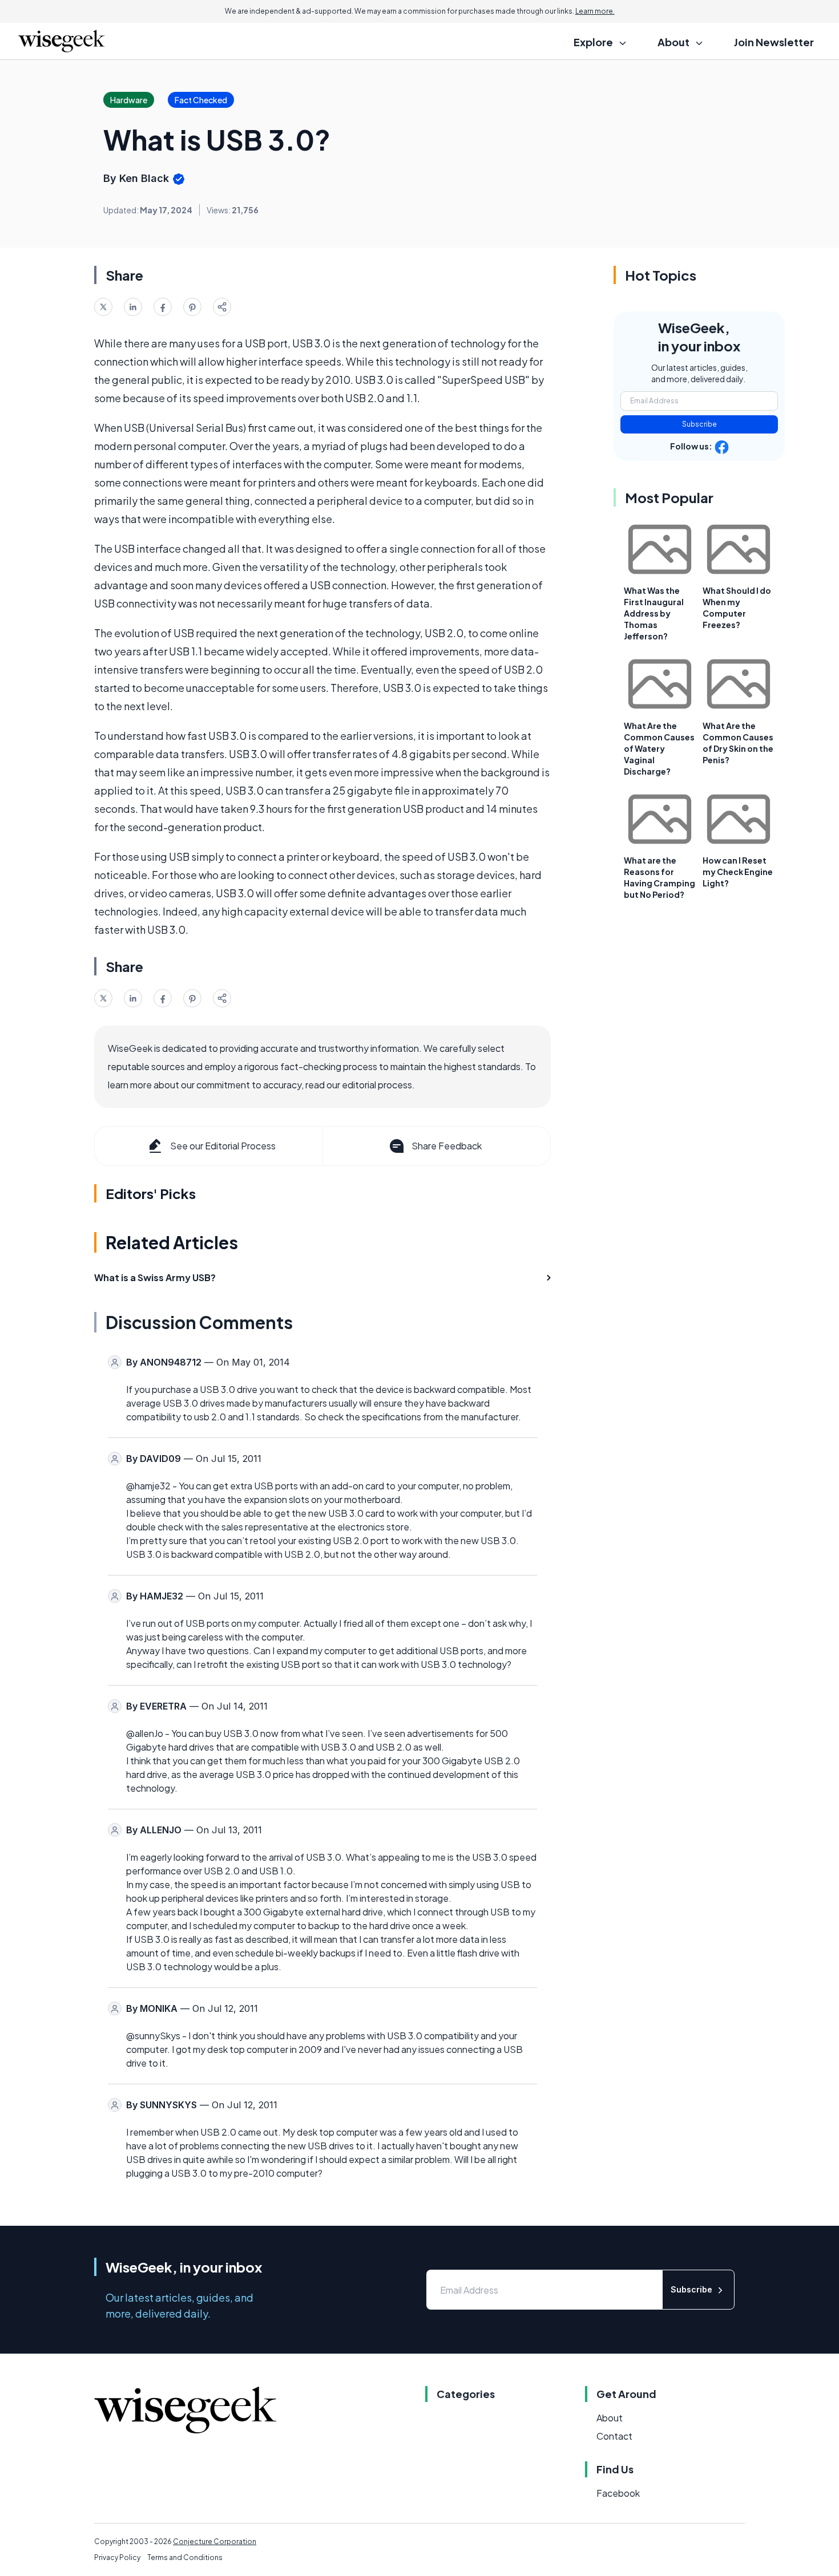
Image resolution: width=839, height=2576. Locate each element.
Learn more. (595, 11)
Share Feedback (447, 1146)
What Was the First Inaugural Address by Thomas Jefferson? (654, 613)
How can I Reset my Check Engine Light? (738, 872)
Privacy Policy (117, 2557)
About (610, 2418)
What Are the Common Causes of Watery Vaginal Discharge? (659, 748)
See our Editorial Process (223, 1146)
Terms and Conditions (185, 2557)
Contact (614, 2436)
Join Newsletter (774, 42)
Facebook (618, 2493)
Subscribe (699, 424)
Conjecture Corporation (215, 2541)
